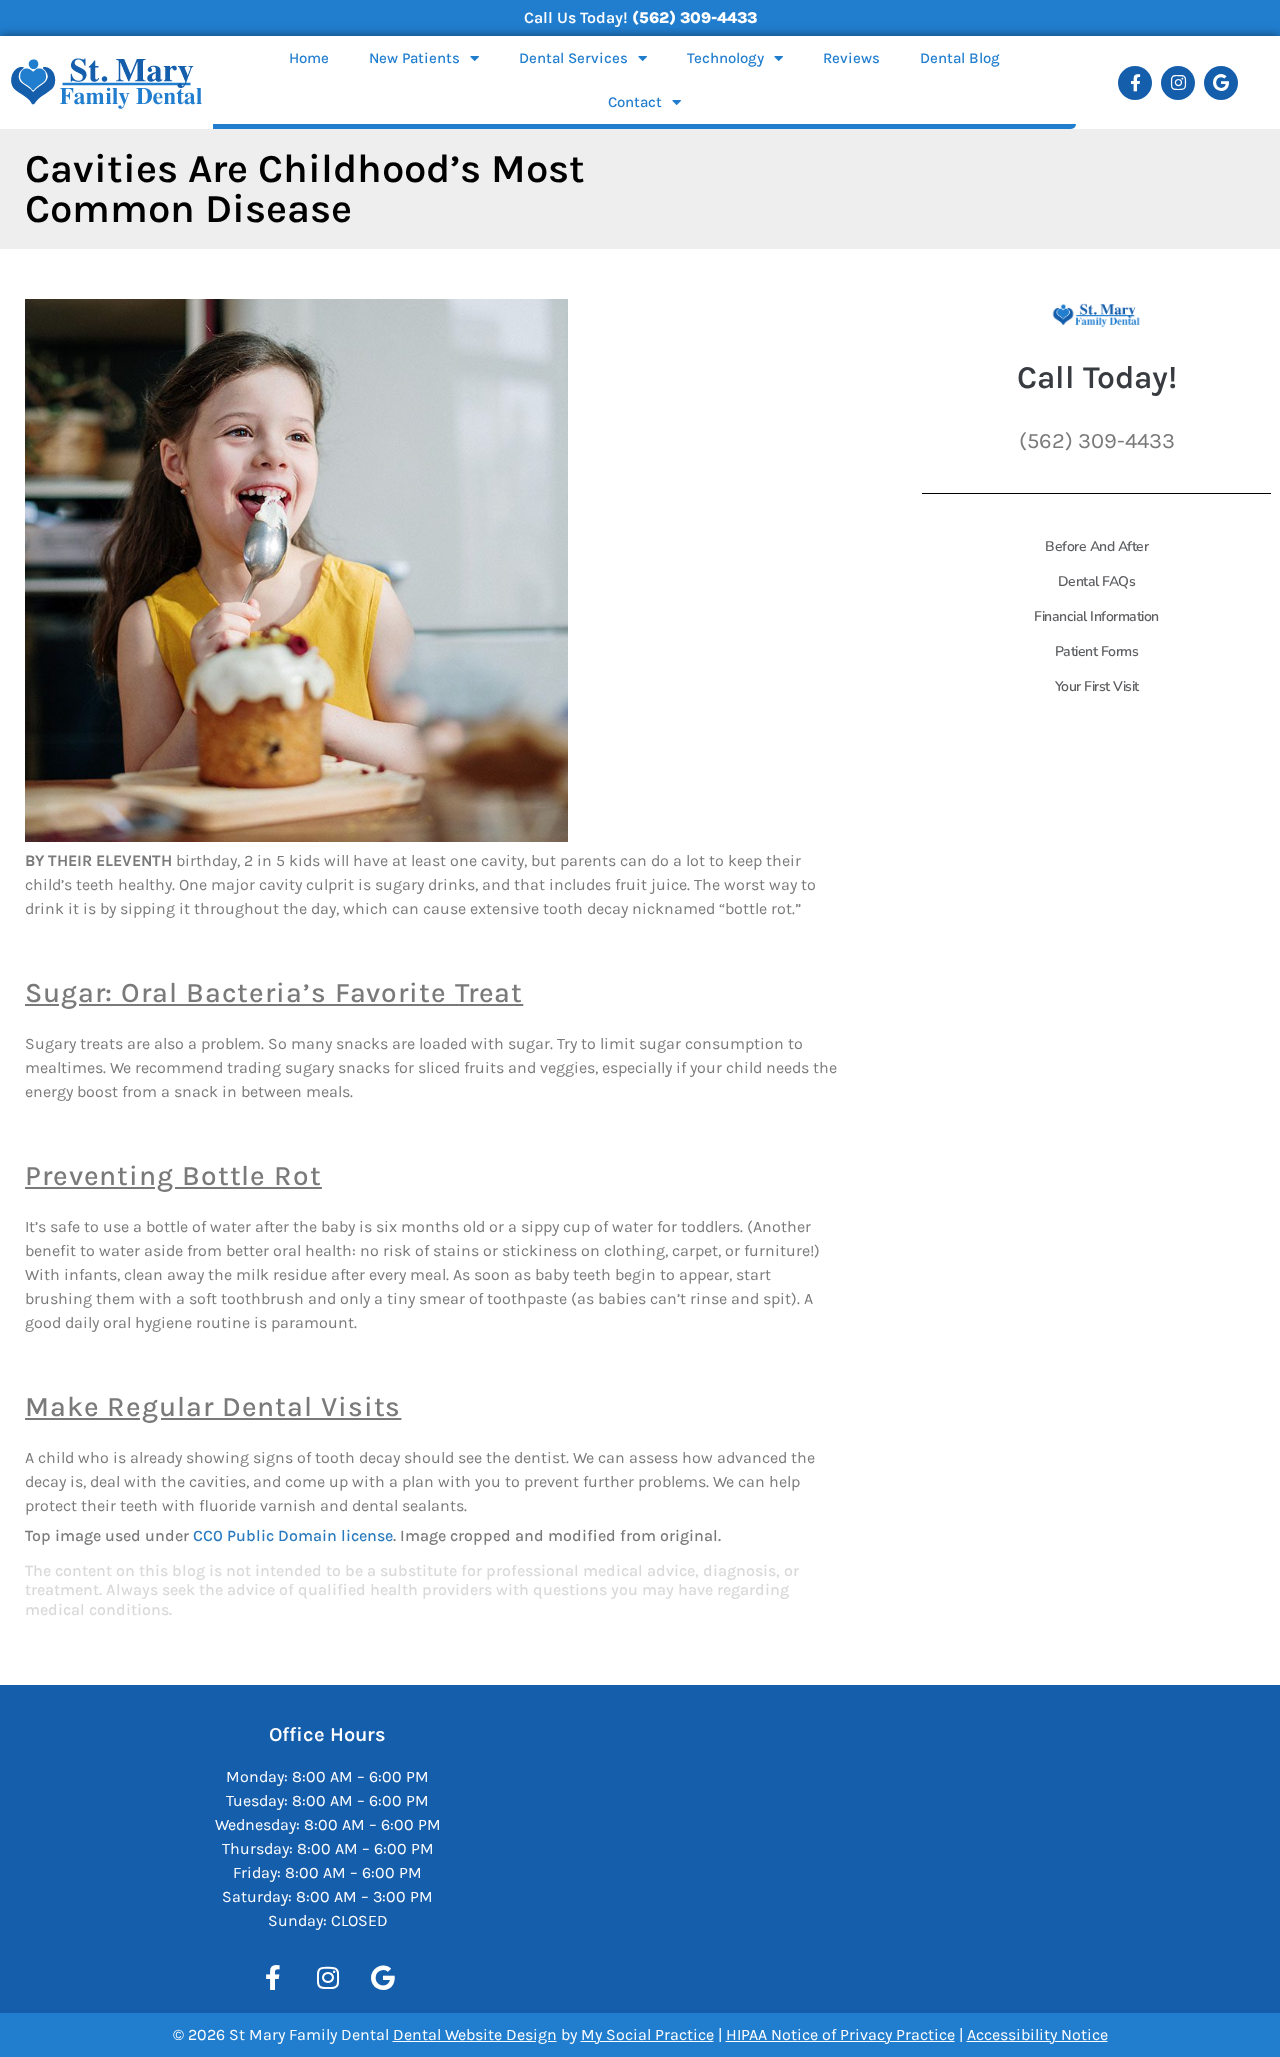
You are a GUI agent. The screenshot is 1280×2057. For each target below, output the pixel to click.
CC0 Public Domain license (293, 1535)
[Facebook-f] (1135, 83)
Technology (725, 58)
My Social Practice (647, 2034)
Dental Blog (960, 58)
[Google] (1221, 83)
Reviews (851, 58)
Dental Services (573, 58)
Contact (635, 102)
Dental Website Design (475, 2034)
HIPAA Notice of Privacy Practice (840, 2034)
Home (309, 58)
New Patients (414, 58)
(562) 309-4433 (694, 17)
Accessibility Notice (1037, 2034)
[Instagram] (1178, 83)
